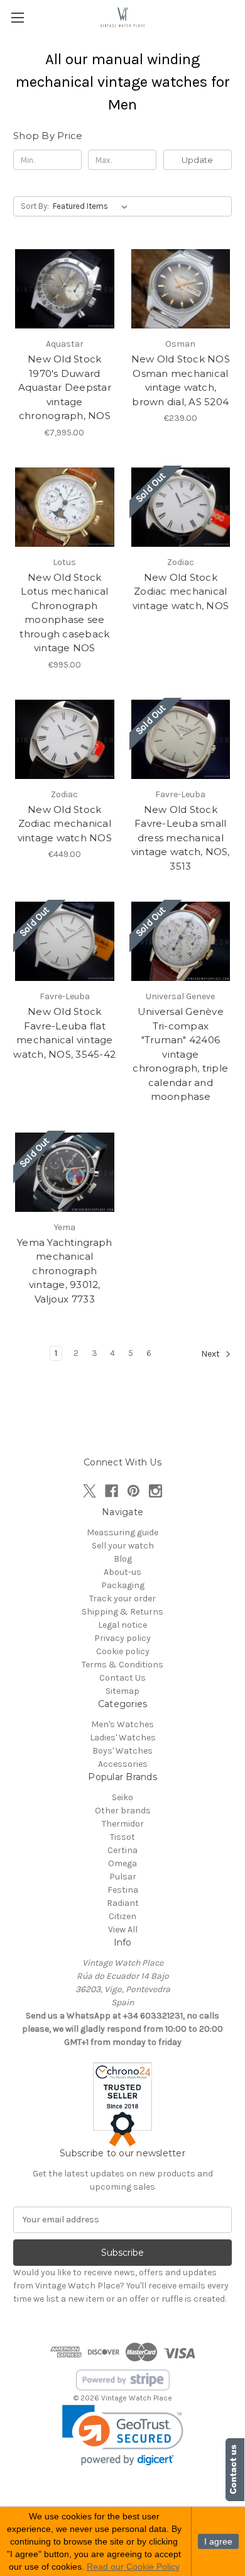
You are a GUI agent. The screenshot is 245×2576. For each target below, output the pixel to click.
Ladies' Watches (123, 1738)
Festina (123, 1890)
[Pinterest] (133, 1491)
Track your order (122, 1599)
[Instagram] (155, 1491)
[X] (90, 1491)
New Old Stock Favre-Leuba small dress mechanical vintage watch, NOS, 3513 (181, 838)
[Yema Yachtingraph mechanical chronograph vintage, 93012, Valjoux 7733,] (65, 1172)
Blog (123, 1559)
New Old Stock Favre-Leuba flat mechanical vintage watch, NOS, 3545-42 (64, 1033)
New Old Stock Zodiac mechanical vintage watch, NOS (181, 591)
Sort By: (35, 206)
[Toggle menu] (17, 17)
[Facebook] (112, 1491)
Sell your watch (123, 1546)
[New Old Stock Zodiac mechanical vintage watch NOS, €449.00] (65, 739)
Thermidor (123, 1824)
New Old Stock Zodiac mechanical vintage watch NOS (65, 824)
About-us (122, 1572)
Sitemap (122, 1691)
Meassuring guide (122, 1532)
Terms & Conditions (122, 1665)
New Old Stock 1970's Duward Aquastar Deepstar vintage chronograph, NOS (65, 387)
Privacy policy (122, 1638)
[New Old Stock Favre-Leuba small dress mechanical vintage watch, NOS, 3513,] (181, 739)
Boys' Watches (122, 1751)
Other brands (123, 1811)
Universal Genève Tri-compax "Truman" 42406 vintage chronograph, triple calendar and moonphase (180, 1054)
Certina (122, 1850)
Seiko (122, 1797)
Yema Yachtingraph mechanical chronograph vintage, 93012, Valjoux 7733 (64, 1271)
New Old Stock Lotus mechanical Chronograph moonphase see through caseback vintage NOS (64, 613)
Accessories (123, 1764)
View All (123, 1929)
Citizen (122, 1916)
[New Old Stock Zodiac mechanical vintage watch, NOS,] (181, 507)
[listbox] (93, 206)
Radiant (123, 1903)
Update (197, 160)
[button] (123, 2435)
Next (211, 1354)
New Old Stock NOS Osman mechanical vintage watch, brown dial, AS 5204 (181, 380)
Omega (122, 1863)
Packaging (123, 1585)
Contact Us (122, 1678)
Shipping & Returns (122, 1612)
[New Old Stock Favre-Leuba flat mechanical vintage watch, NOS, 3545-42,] (65, 941)
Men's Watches (122, 1724)
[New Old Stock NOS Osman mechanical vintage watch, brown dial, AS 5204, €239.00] (181, 289)
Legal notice (122, 1625)
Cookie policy (123, 1651)
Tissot (122, 1837)
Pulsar (123, 1877)
